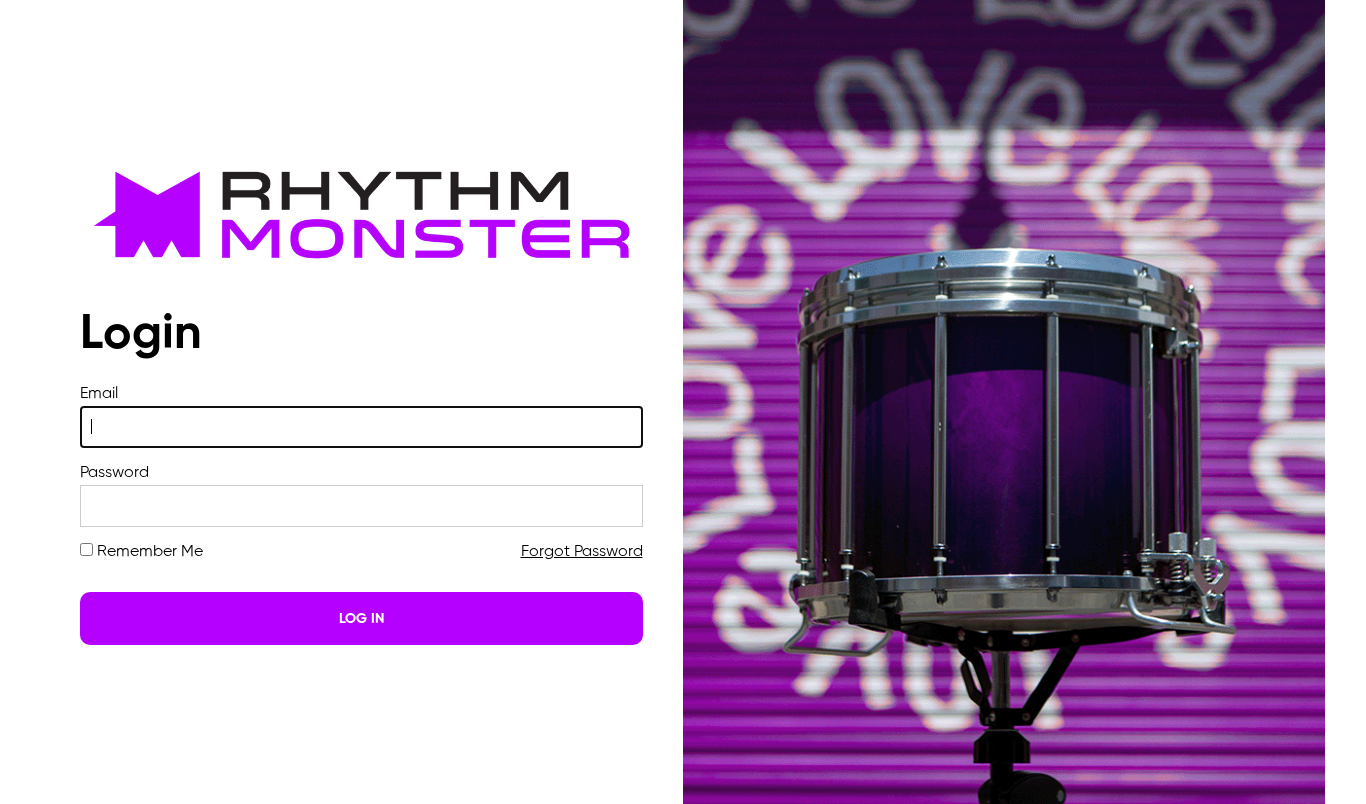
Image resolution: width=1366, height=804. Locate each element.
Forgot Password (582, 552)
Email (99, 394)
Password (114, 473)
